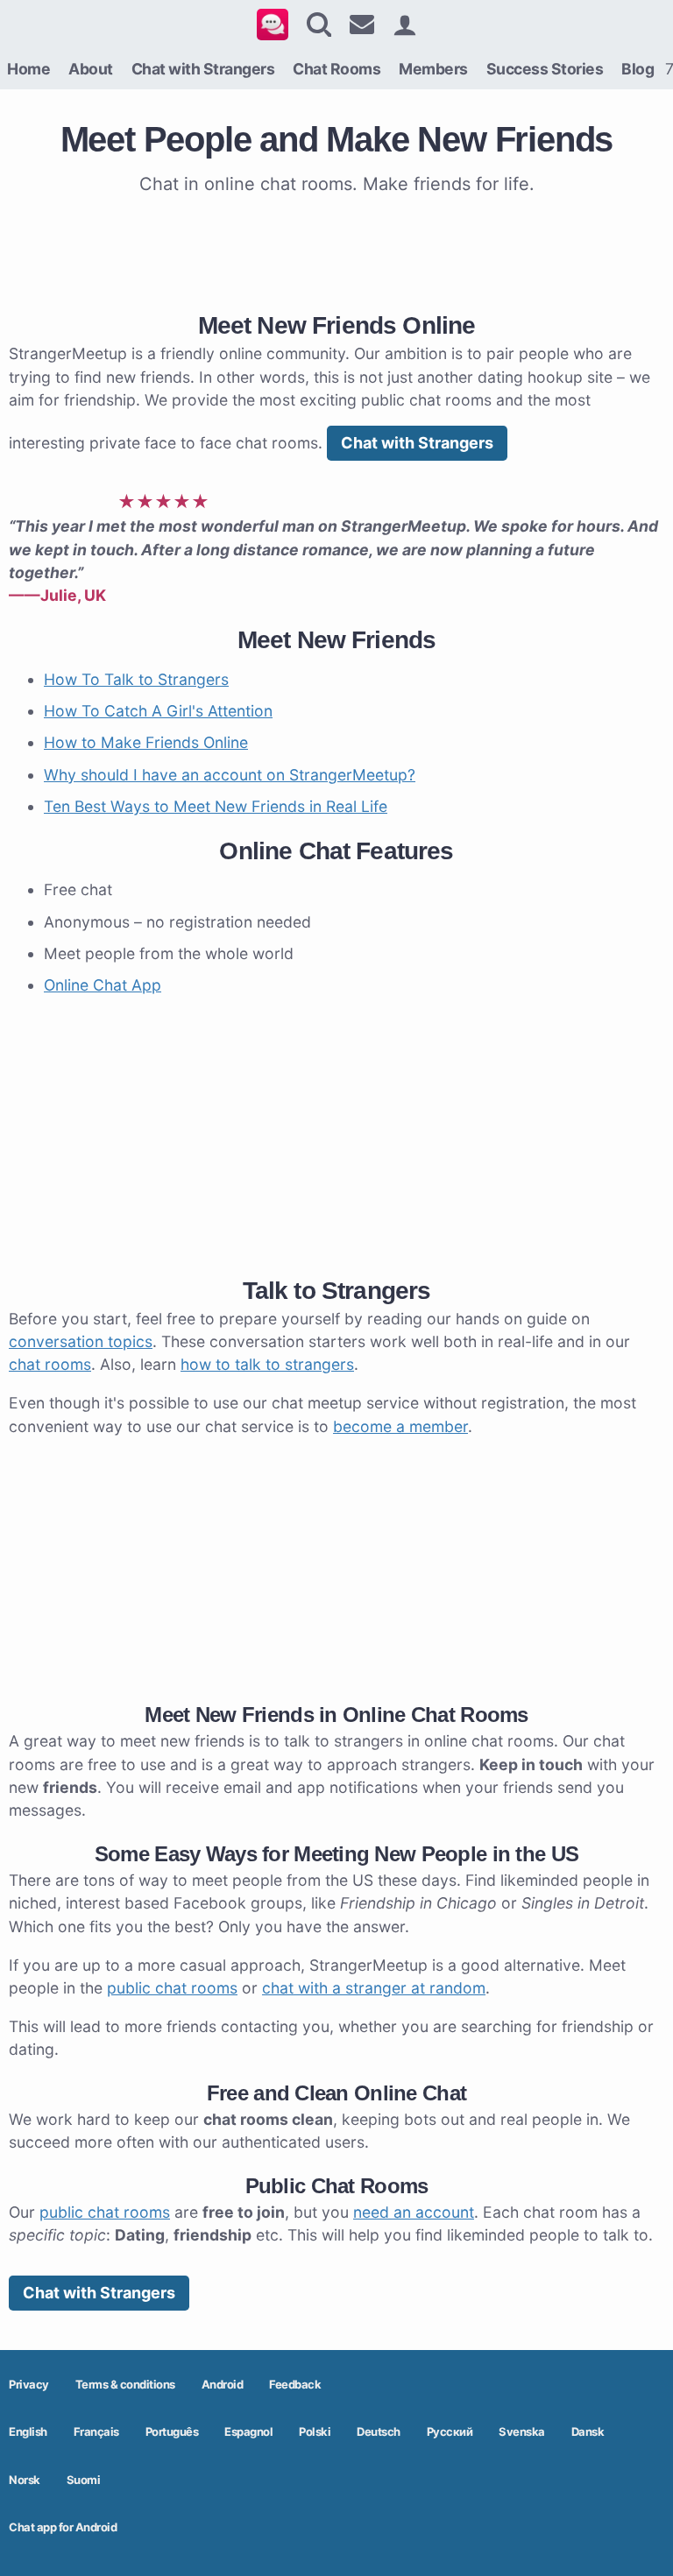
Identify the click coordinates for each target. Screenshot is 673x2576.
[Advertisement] (336, 250)
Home (28, 69)
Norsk (25, 2480)
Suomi (84, 2480)
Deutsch (379, 2431)
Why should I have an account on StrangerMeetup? (230, 775)
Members (433, 69)
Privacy (29, 2384)
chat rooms (50, 1364)
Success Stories (545, 69)
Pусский (450, 2431)
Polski (315, 2431)
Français (96, 2431)
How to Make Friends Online (146, 742)
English (28, 2431)
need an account (414, 2212)
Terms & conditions (125, 2384)
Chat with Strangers (203, 69)
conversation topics (81, 1341)
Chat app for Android (63, 2527)
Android (223, 2384)
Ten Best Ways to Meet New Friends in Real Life (216, 806)
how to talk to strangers (267, 1364)
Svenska (522, 2431)
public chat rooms (172, 1988)
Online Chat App (103, 985)
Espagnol (248, 2431)
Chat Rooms (336, 69)
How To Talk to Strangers (136, 679)
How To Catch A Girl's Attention (158, 711)
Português (172, 2431)
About (91, 69)
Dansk (588, 2431)
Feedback (295, 2384)
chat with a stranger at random (374, 1988)
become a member (400, 1426)
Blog (638, 69)
